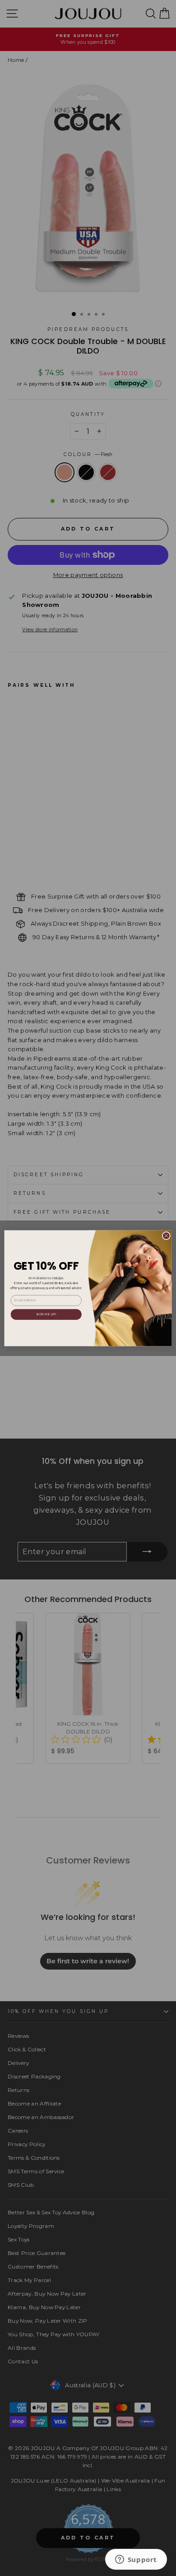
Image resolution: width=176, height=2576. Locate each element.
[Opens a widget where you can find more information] (136, 2560)
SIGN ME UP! (46, 1314)
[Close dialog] (166, 1236)
